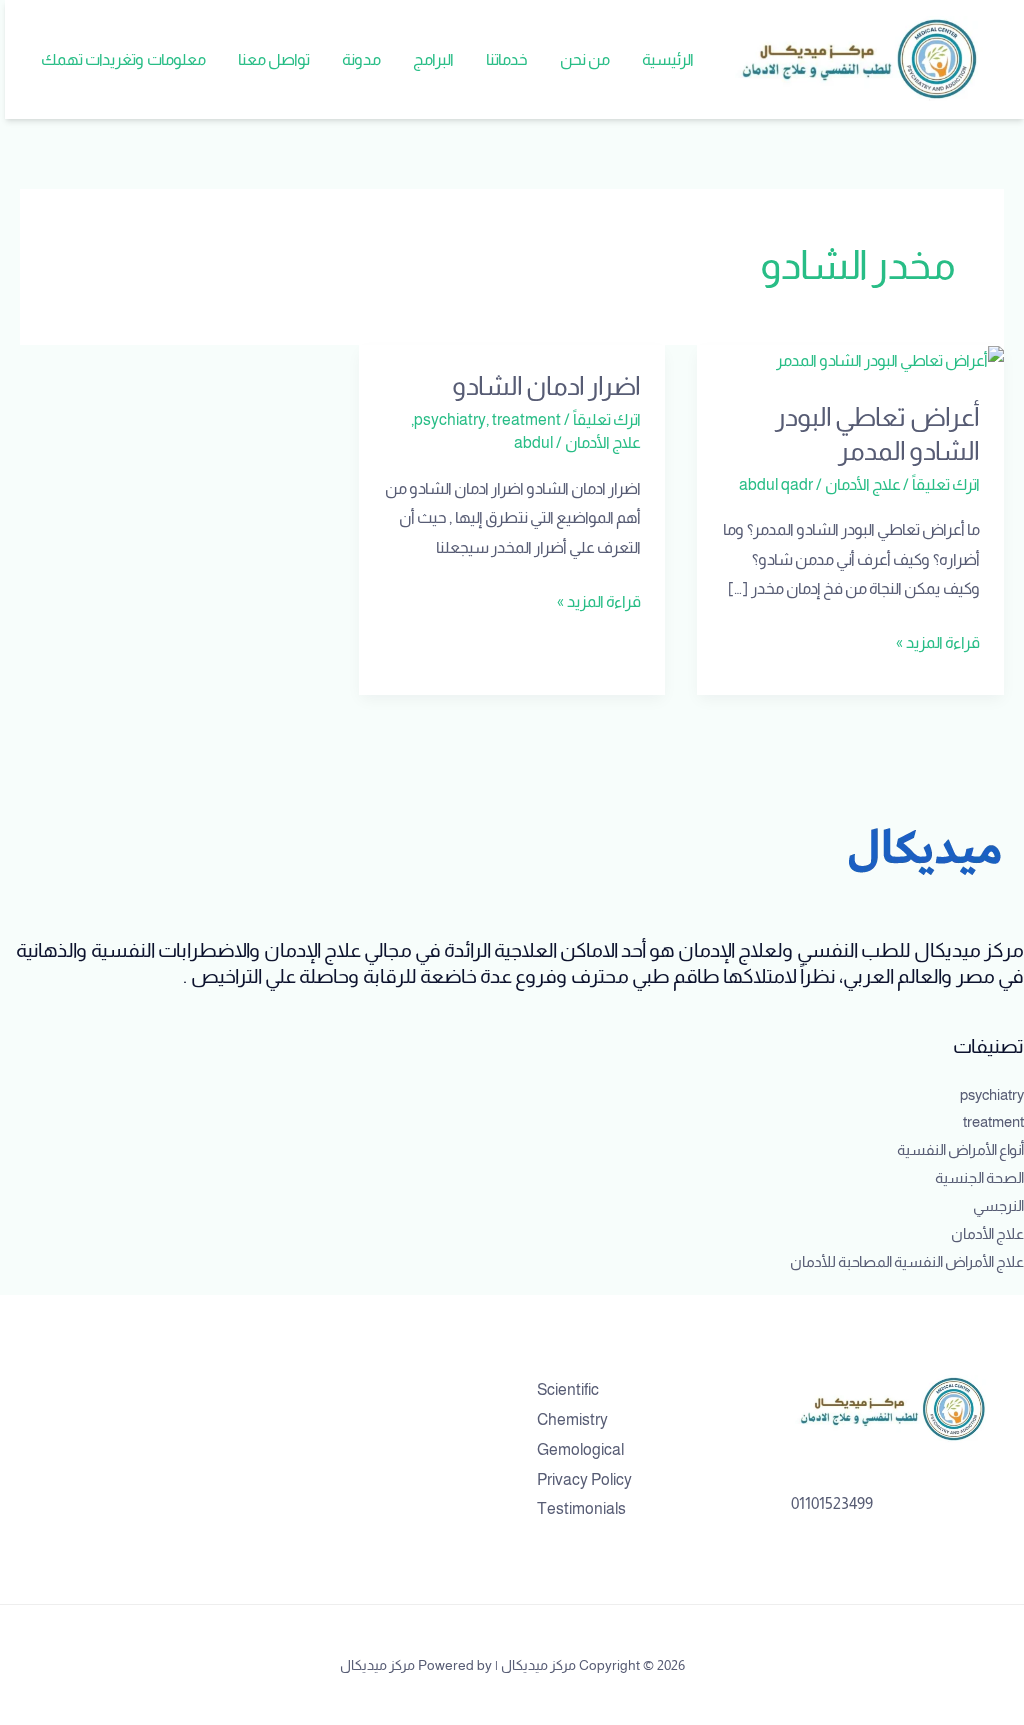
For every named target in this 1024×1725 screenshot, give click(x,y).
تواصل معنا (274, 59)
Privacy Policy (584, 1479)
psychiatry (450, 419)
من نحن (585, 59)
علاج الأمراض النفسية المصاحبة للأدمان (907, 1261)
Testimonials (581, 1508)
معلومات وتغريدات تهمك (123, 59)
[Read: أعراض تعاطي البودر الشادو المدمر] (890, 359)
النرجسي (998, 1205)
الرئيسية (668, 59)
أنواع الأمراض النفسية (960, 1149)
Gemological (580, 1449)
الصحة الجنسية (979, 1177)
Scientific (568, 1389)
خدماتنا (507, 59)
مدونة (361, 59)
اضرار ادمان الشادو (546, 385)
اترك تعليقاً (946, 484)
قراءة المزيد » (938, 639)
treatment (526, 419)
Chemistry (572, 1419)
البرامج (433, 59)
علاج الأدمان (863, 484)
